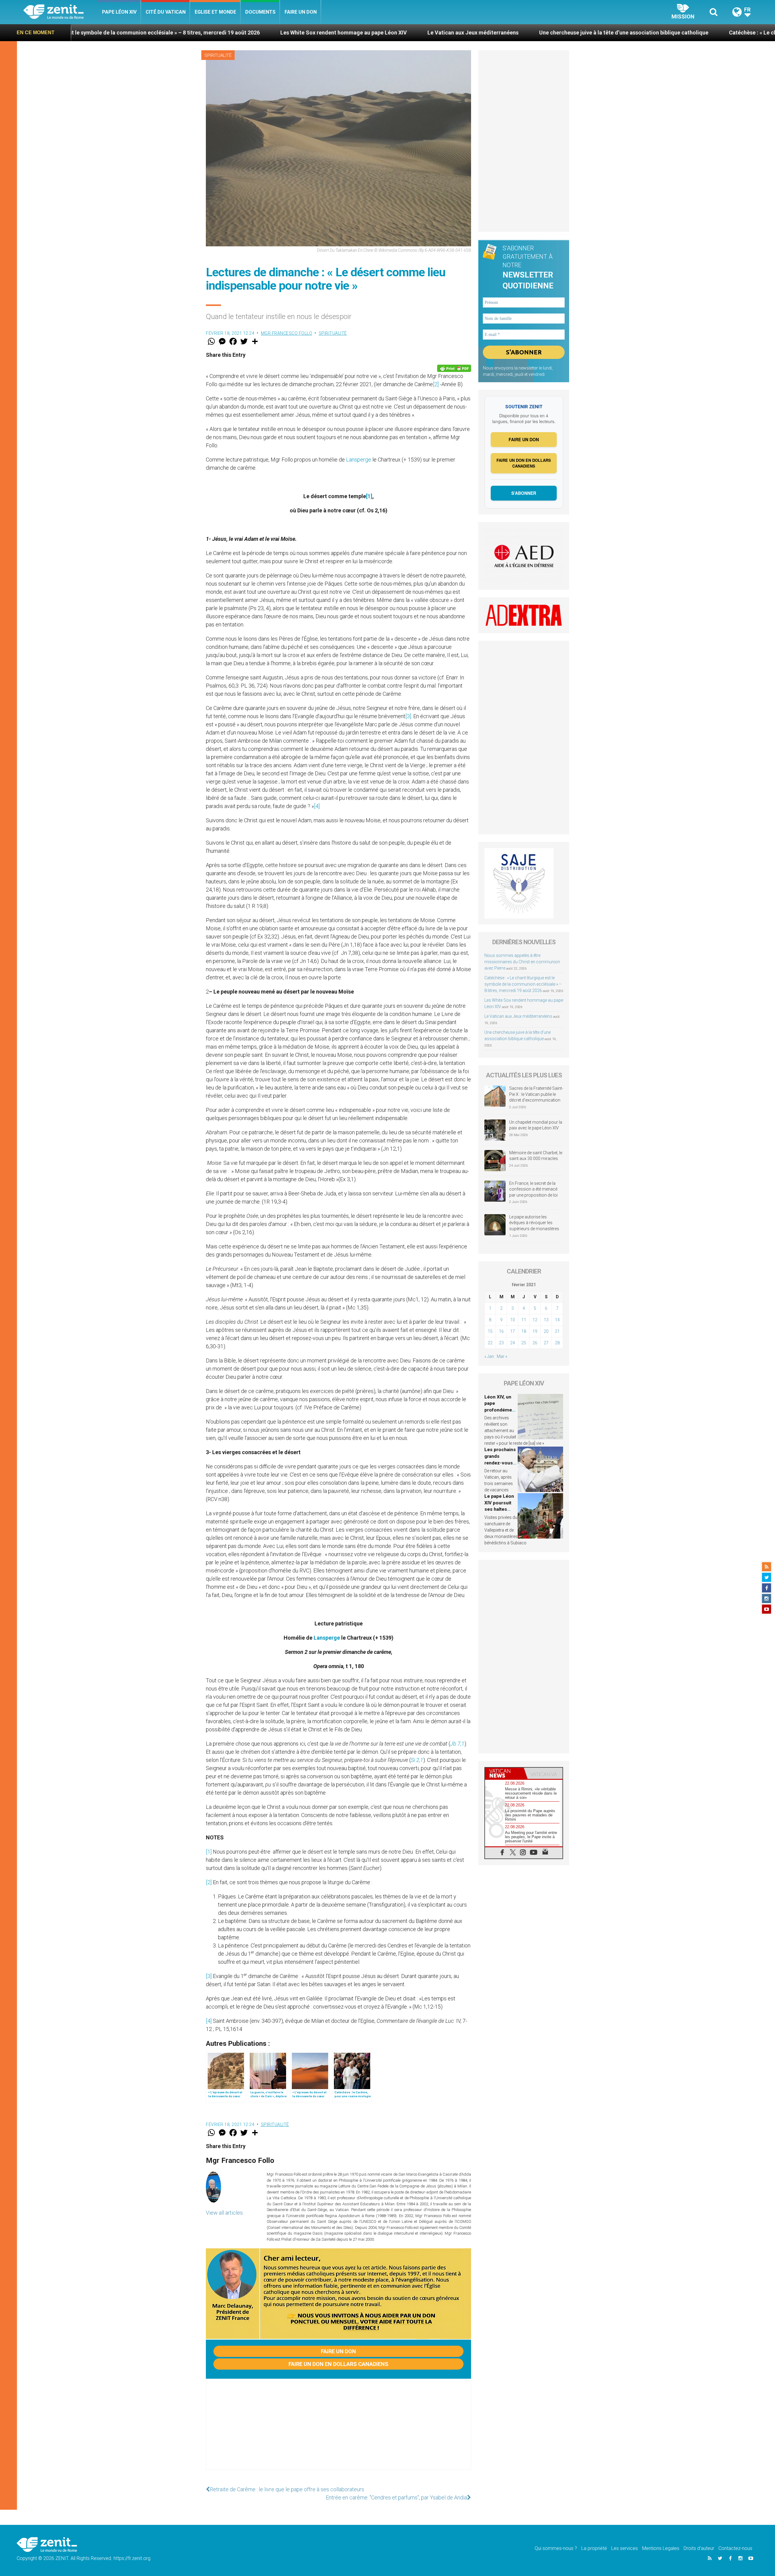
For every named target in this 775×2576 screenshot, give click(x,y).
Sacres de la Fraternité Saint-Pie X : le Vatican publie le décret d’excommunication (536, 1094)
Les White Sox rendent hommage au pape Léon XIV (125, 33)
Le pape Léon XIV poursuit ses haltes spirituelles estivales (499, 1509)
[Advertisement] (338, 2430)
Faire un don (301, 12)
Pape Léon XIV (119, 12)
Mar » (502, 1356)
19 (535, 1331)
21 (557, 1331)
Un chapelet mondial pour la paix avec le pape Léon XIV (536, 1125)
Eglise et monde (215, 12)
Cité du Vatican (166, 12)
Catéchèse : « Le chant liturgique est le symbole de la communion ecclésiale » (607, 33)
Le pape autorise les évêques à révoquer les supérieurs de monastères (534, 1223)
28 (557, 1343)
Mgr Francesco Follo (287, 333)
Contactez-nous (735, 2548)
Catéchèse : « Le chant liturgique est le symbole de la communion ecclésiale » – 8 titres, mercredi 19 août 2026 (523, 984)
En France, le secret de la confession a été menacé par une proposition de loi (533, 1189)
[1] (369, 496)
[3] (408, 716)
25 (524, 1343)
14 (557, 1320)
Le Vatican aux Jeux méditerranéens (254, 33)
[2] (436, 384)
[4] (317, 806)
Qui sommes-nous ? (556, 2548)
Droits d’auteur (699, 2548)
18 (524, 1331)
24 (513, 1343)
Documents (260, 12)
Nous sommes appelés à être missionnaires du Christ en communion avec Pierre (522, 962)
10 (513, 1320)
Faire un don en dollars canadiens (338, 2364)
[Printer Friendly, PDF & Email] (454, 368)
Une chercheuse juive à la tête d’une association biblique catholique (405, 33)
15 (490, 1331)
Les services (625, 2548)
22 (490, 1343)
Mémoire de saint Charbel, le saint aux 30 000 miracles (536, 1156)
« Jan (489, 1356)
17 (513, 1331)
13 (546, 1320)
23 (501, 1343)
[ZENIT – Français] (60, 12)
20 (546, 1331)
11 (524, 1320)
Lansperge (359, 460)
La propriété (594, 2548)
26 (535, 1343)
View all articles (224, 2213)
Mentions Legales (661, 2548)
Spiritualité (218, 55)
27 (546, 1343)
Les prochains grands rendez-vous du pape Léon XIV (500, 1463)
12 (535, 1320)
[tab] (504, 1773)
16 (501, 1331)
